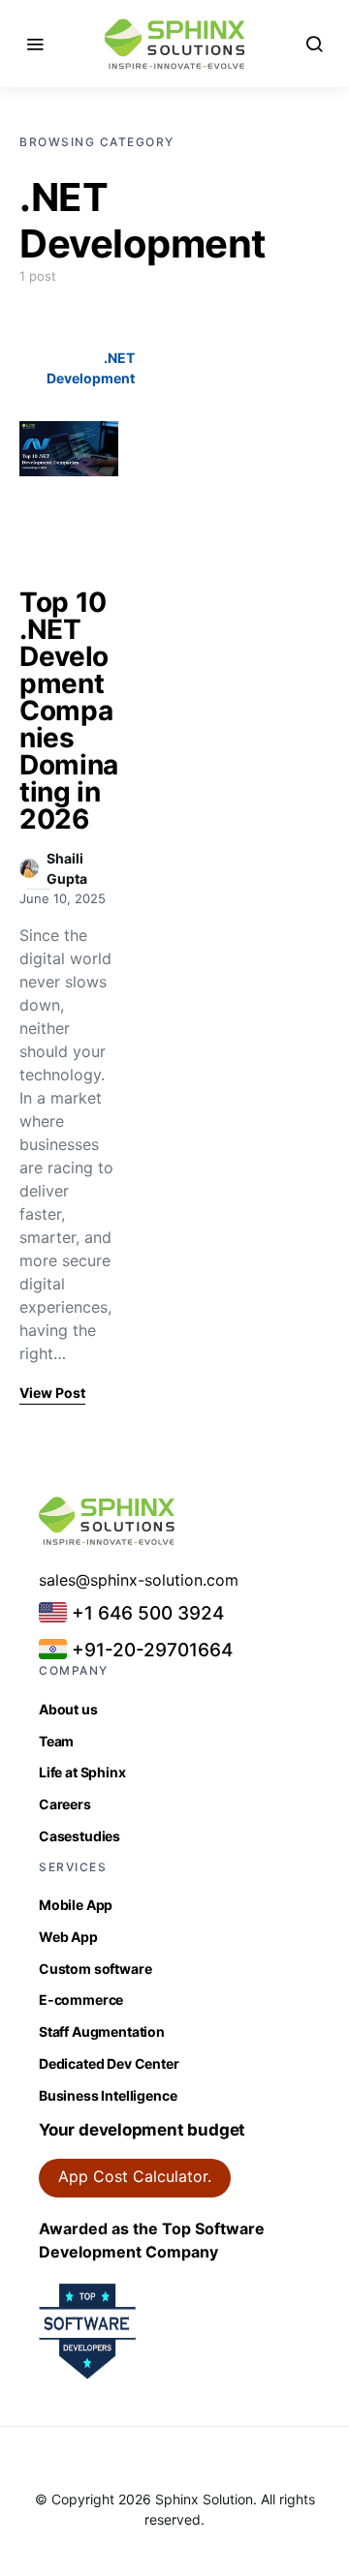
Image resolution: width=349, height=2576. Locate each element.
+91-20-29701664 (150, 1650)
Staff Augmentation (102, 2031)
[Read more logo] (175, 44)
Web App (68, 1937)
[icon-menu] (35, 44)
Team (56, 1741)
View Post (52, 1393)
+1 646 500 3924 (145, 1613)
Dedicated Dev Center (109, 2063)
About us (68, 1709)
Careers (65, 1804)
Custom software (95, 1969)
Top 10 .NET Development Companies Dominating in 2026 (69, 711)
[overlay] (69, 449)
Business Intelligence (108, 2095)
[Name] (314, 44)
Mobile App (76, 1905)
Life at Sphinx (82, 1772)
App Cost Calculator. (135, 2176)
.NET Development (91, 368)
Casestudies (79, 1836)
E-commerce (81, 2000)
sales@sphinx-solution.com (139, 1580)
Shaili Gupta (67, 868)
